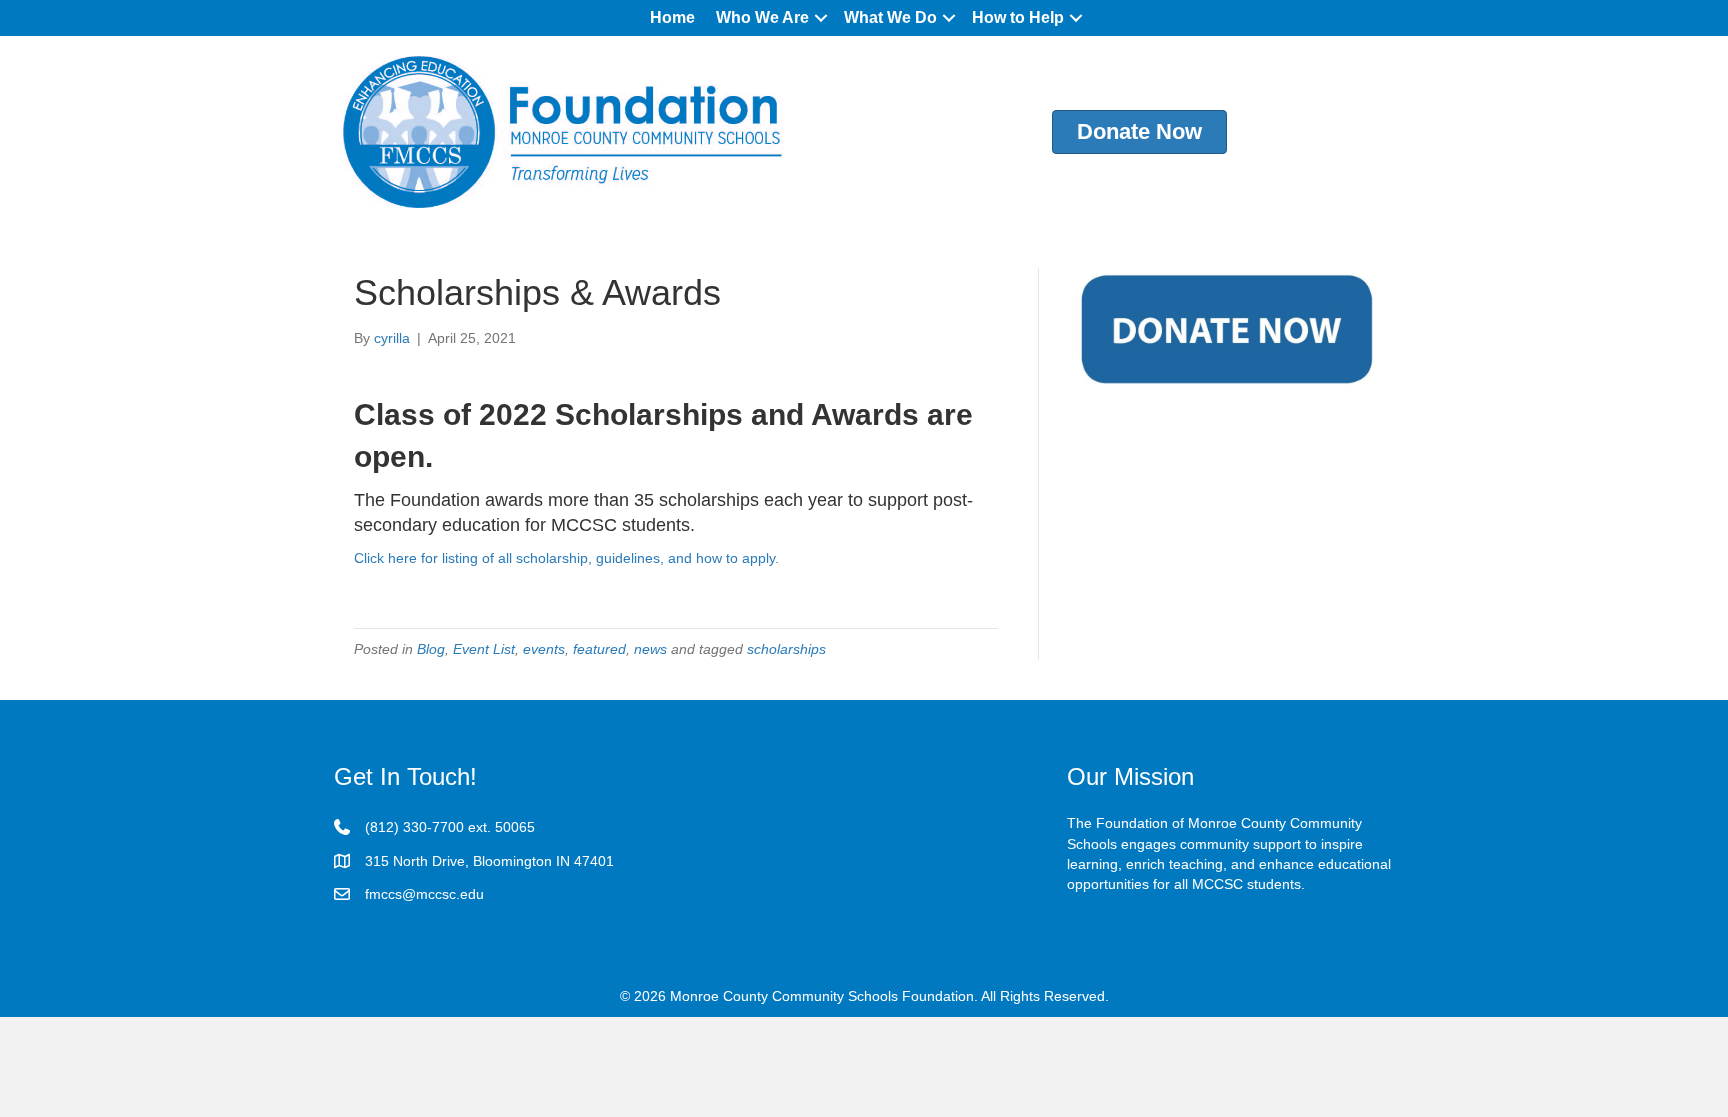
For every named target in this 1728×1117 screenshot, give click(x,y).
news (650, 649)
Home (672, 17)
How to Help (1018, 17)
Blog (431, 649)
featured (599, 649)
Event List (484, 649)
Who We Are (762, 17)
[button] (821, 18)
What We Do (890, 17)
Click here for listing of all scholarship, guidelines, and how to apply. (566, 558)
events (544, 649)
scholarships (786, 649)
